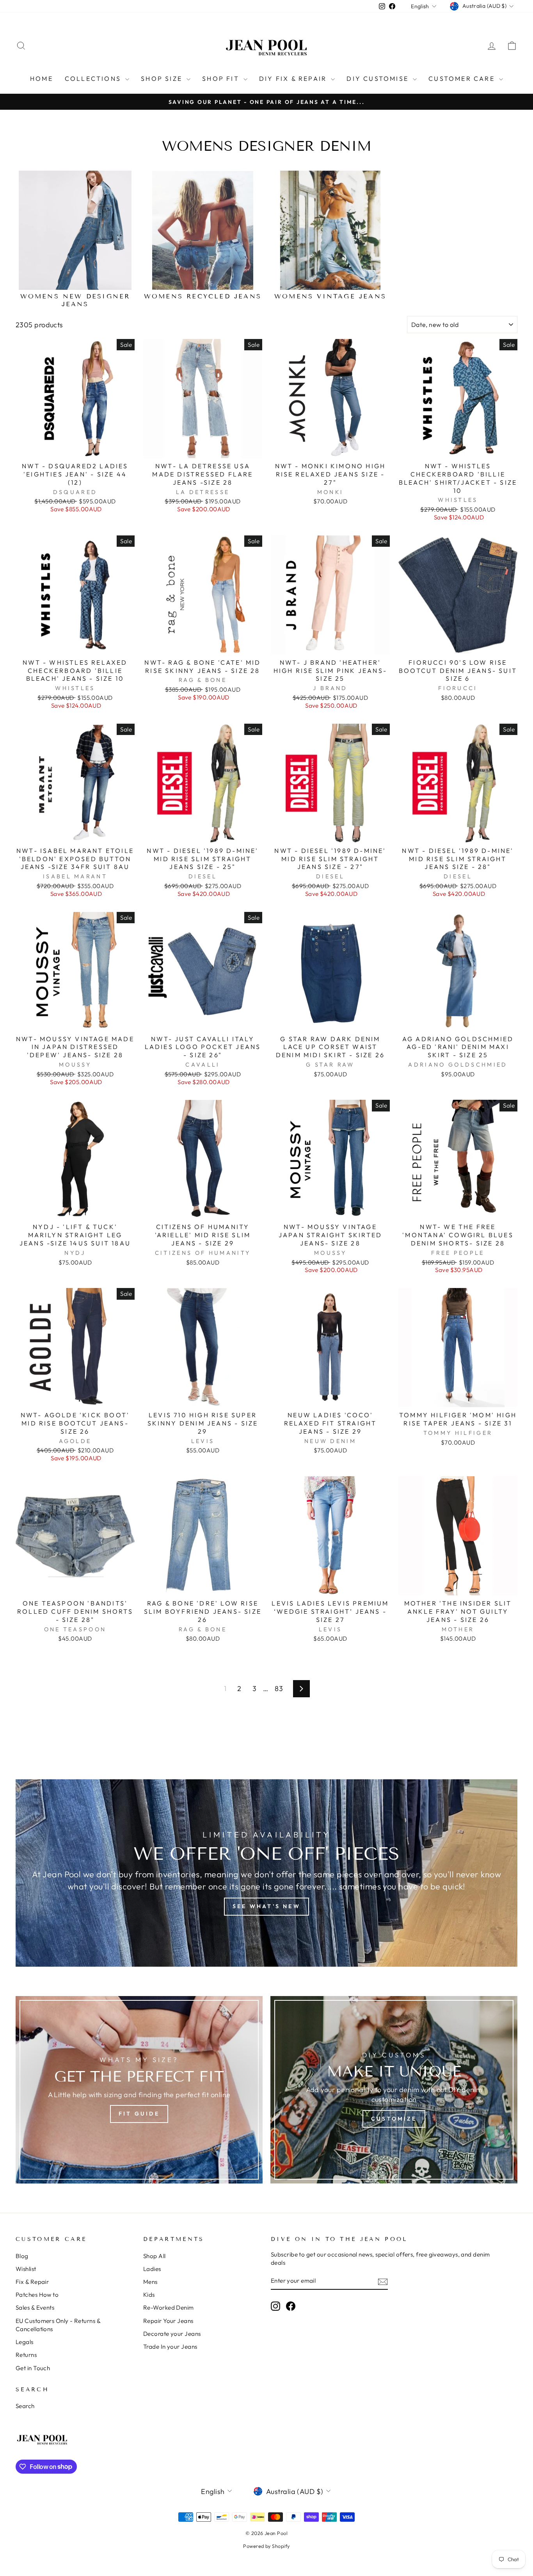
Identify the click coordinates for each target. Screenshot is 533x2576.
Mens (150, 2282)
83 (279, 1688)
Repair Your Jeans (168, 2321)
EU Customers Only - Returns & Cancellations (58, 2325)
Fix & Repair (32, 2282)
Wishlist (26, 2269)
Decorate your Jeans (172, 2334)
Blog (22, 2256)
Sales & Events (35, 2308)
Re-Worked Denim (169, 2308)
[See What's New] (266, 1873)
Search (25, 2406)
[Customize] (394, 2090)
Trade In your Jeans (170, 2347)
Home (42, 78)
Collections (94, 78)
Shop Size (163, 78)
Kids (149, 2295)
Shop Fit (222, 78)
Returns (26, 2355)
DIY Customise (379, 78)
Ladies (152, 2269)
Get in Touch (33, 2368)
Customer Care (463, 78)
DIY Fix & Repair (294, 78)
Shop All (155, 2256)
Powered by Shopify (266, 2546)
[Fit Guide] (139, 2090)
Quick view (75, 449)
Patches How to (37, 2295)
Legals (25, 2342)
